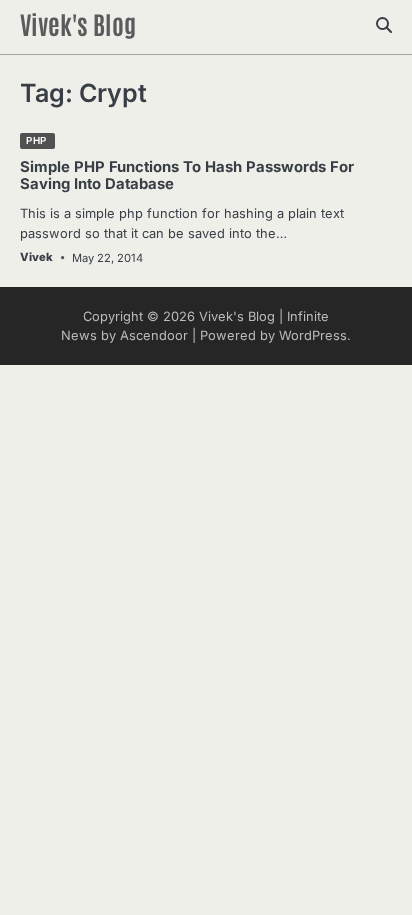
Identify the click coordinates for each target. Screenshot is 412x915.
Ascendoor (154, 335)
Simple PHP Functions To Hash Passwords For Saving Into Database (187, 176)
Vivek (36, 257)
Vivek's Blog (78, 23)
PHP (36, 140)
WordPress (313, 335)
